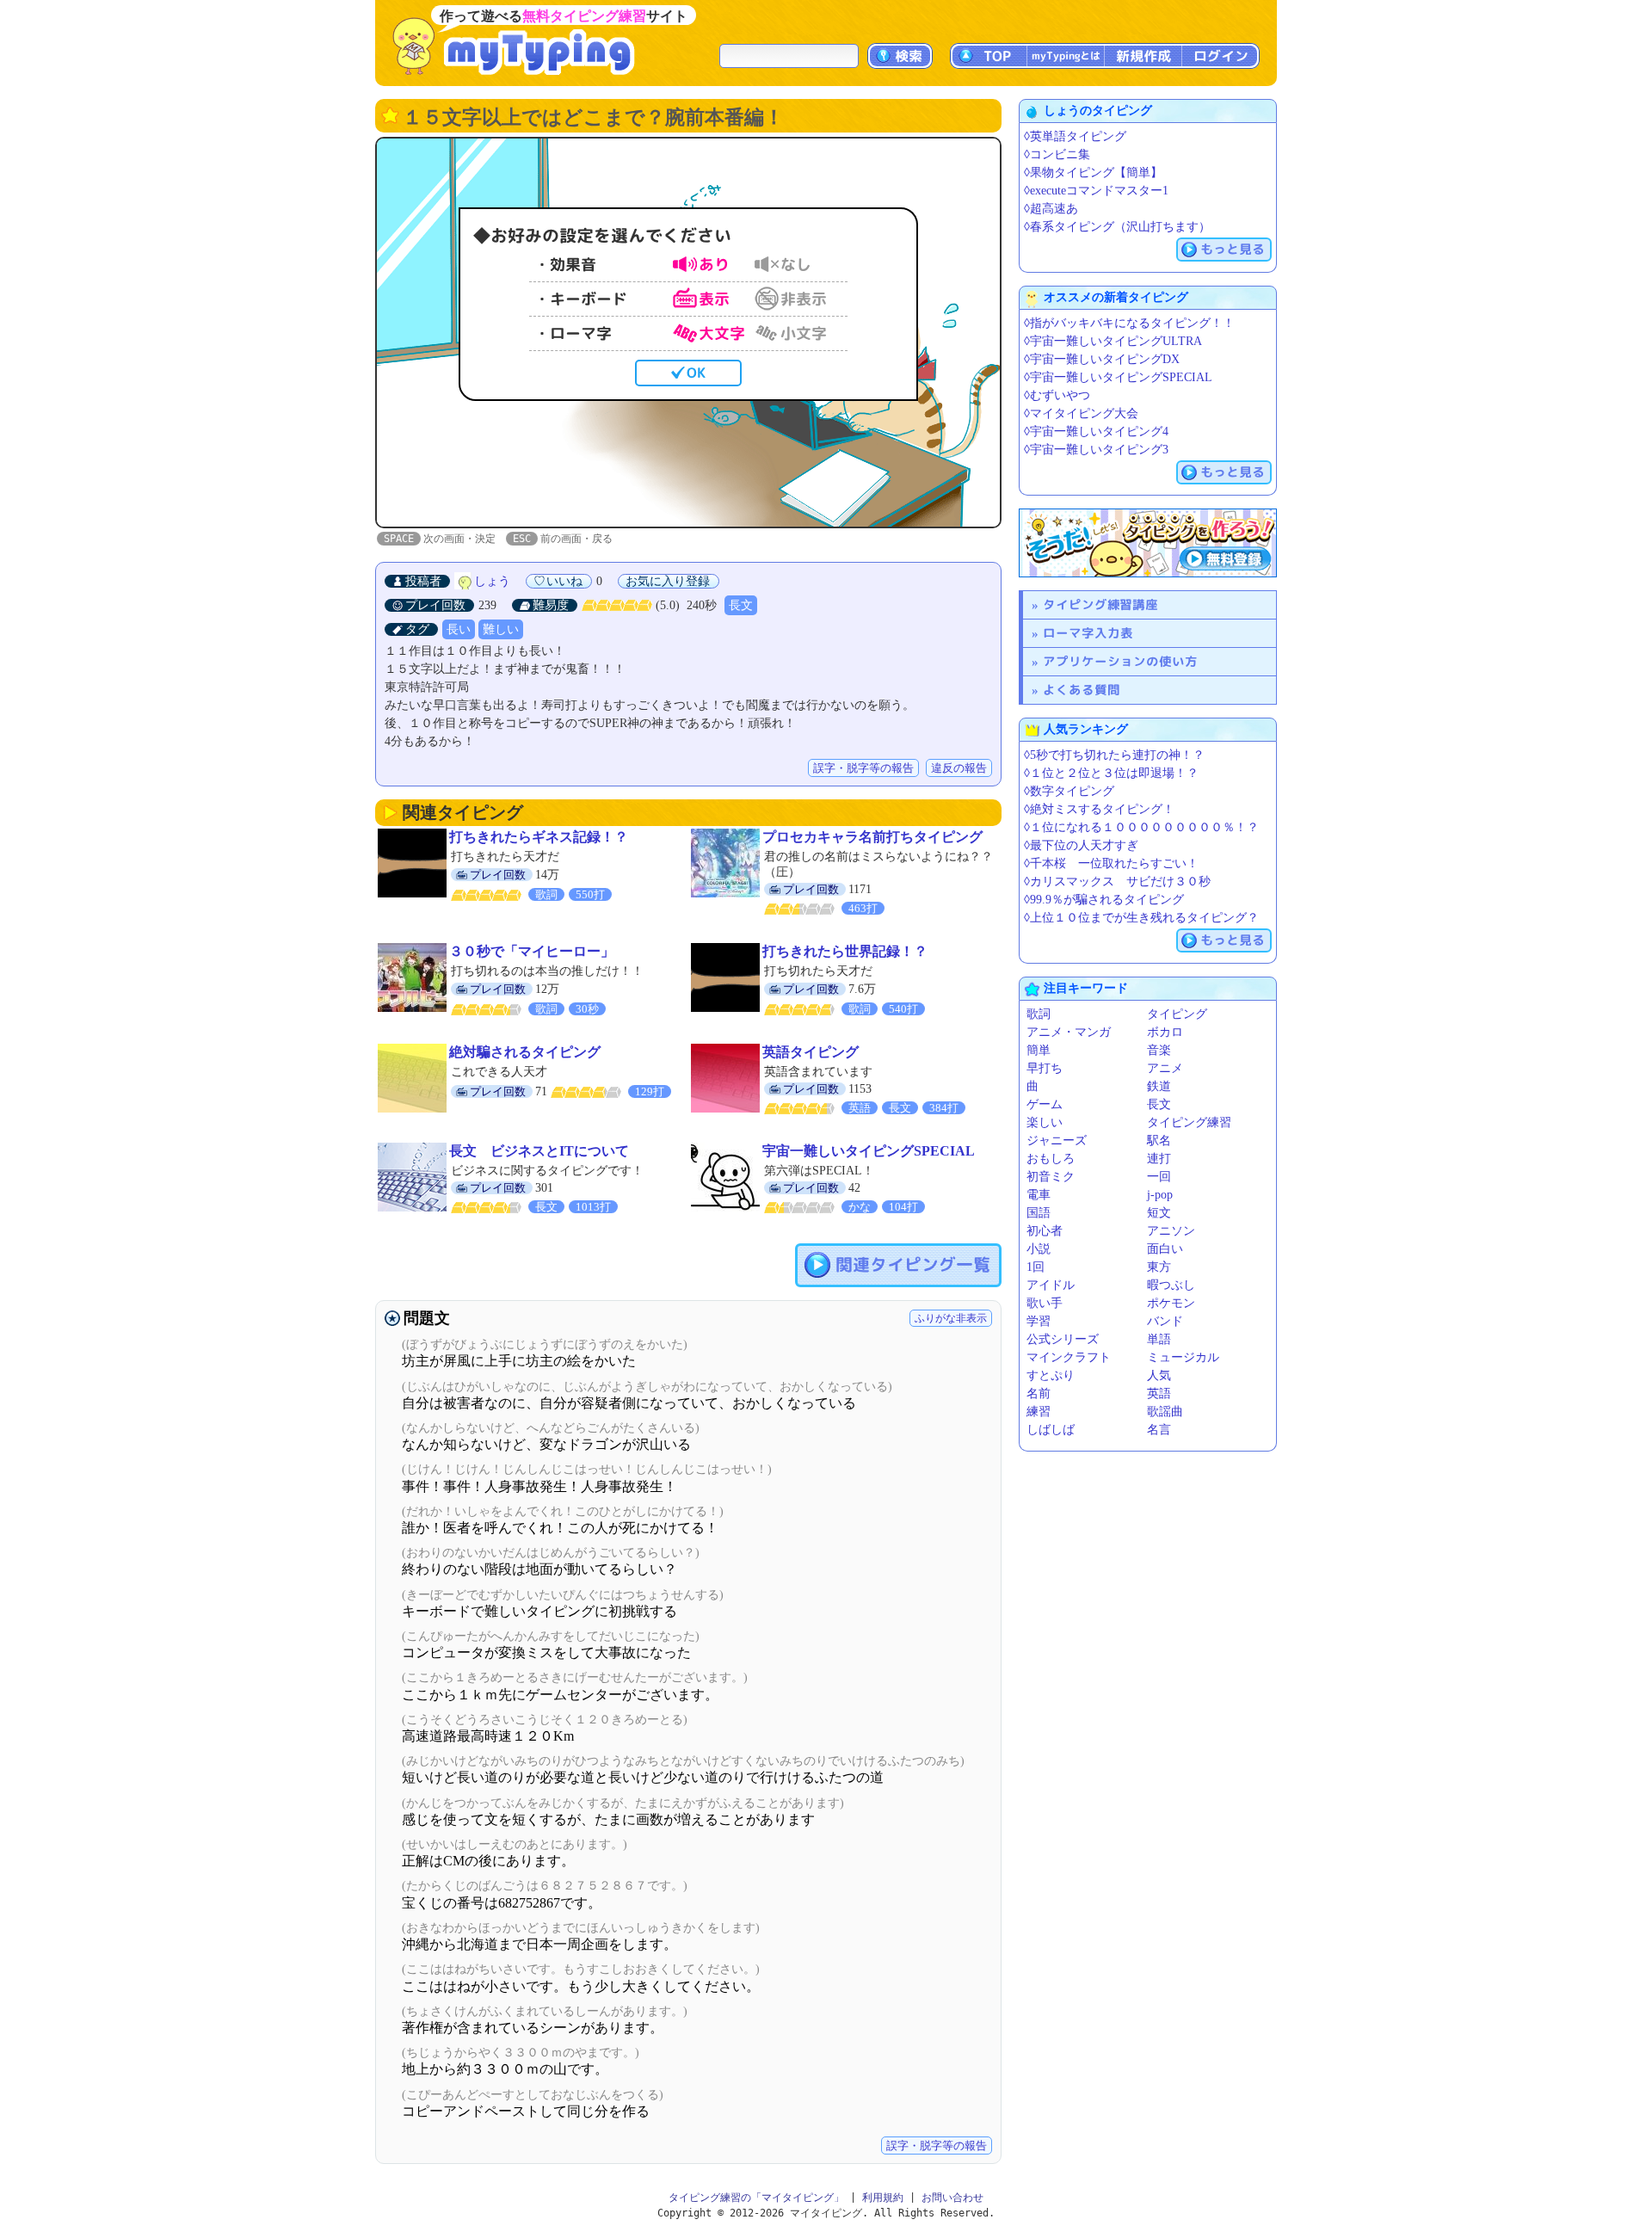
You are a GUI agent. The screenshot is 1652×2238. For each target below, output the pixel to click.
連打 (1159, 1159)
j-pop (1160, 1195)
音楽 (1159, 1050)
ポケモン (1171, 1303)
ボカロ (1165, 1032)
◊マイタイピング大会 (1081, 413)
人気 (1159, 1375)
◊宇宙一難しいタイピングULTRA (1113, 341)
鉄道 (1159, 1086)
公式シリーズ (1063, 1339)
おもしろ (1051, 1159)
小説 (1039, 1249)
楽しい (1045, 1122)
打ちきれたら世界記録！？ (845, 951)
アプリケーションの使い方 (1120, 661)
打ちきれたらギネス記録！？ (539, 837)
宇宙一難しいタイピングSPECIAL (869, 1151)
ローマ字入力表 (1088, 633)
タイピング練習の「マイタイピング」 (756, 2198)
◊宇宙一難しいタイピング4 (1096, 432)
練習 (1039, 1412)
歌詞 (1039, 1014)
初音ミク (1051, 1177)
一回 (1159, 1177)
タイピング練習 (1189, 1122)
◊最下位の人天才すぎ (1081, 845)
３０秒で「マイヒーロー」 (532, 951)
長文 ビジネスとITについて (539, 1151)
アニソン (1171, 1231)
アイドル (1051, 1285)
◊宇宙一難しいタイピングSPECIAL (1118, 377)
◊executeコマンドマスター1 (1096, 191)
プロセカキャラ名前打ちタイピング (872, 837)
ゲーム (1045, 1104)
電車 (1039, 1195)
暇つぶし (1171, 1285)
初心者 (1045, 1231)
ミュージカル (1183, 1357)
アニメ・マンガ (1069, 1032)
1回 (1036, 1267)
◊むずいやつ (1057, 395)
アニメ (1165, 1068)
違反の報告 (959, 768)
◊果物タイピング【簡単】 (1093, 173)
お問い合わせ (952, 2198)
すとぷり (1051, 1375)
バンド (1165, 1321)
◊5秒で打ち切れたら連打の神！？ (1114, 755)
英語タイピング (811, 1052)
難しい (501, 629)
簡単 (1039, 1050)
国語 (1039, 1213)
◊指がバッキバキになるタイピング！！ (1129, 323)
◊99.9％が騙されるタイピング (1104, 900)
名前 (1039, 1393)
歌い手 (1045, 1303)
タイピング (1177, 1014)
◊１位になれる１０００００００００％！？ (1141, 827)
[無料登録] (1148, 543)
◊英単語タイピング (1075, 136)
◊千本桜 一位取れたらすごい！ (1111, 863)
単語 (1159, 1339)
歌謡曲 (1165, 1412)
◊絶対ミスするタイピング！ (1099, 809)
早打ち (1045, 1068)
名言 (1159, 1430)
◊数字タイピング (1069, 791)
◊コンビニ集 (1057, 154)
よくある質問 (1082, 690)
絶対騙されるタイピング (525, 1052)
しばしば (1051, 1430)
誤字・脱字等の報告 (863, 768)
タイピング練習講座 (1100, 604)
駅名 (1159, 1141)
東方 (1159, 1267)
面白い (1165, 1249)
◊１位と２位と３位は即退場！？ (1111, 773)
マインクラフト (1069, 1357)
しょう (492, 581)
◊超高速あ (1051, 209)
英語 (1159, 1393)
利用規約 (883, 2198)
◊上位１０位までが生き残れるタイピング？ (1141, 918)
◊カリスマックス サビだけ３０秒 (1117, 882)
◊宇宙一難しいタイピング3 (1096, 450)
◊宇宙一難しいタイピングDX (1102, 359)
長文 (741, 605)
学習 (1039, 1321)
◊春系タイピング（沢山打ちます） (1117, 227)
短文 (1159, 1213)
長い (459, 629)
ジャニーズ (1057, 1141)
